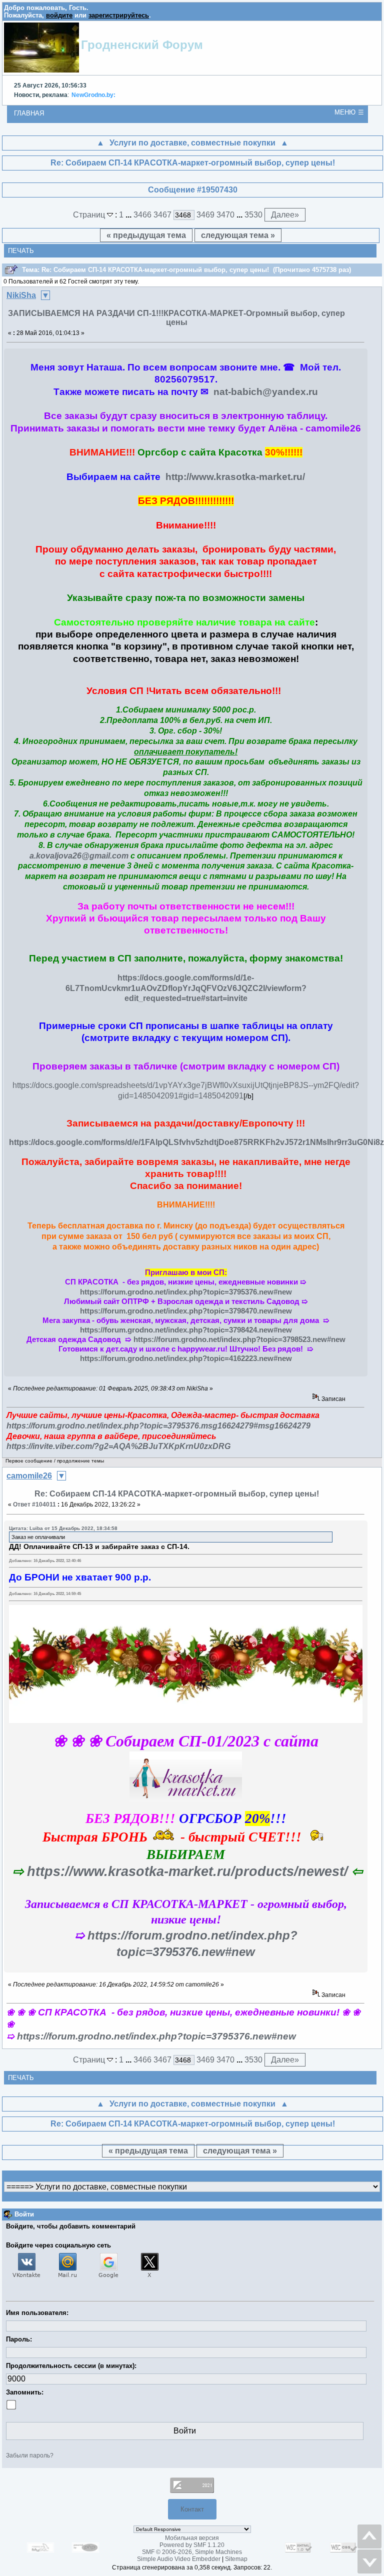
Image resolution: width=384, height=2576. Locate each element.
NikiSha (21, 295)
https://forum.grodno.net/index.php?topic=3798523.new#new (239, 1339)
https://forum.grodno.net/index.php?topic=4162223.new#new (186, 1358)
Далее (285, 215)
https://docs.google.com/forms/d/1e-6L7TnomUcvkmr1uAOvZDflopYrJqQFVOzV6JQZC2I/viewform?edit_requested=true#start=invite (186, 988)
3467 (162, 215)
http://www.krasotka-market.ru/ (235, 477)
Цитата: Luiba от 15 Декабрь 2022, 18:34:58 (63, 1528)
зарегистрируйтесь (119, 15)
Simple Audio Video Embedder (179, 2559)
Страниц (90, 215)
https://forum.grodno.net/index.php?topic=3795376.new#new (186, 1292)
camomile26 (29, 1476)
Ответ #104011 (34, 1504)
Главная (29, 113)
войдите (59, 15)
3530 (253, 215)
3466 (142, 215)
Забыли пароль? (30, 2455)
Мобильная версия (192, 2538)
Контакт (192, 2509)
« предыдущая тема (146, 235)
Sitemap (236, 2559)
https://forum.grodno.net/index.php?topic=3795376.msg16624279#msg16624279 (158, 1426)
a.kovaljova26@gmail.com (79, 856)
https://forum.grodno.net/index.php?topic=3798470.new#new (186, 1311)
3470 (225, 215)
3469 (205, 215)
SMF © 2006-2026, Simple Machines (192, 2552)
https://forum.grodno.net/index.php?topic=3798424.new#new (186, 1330)
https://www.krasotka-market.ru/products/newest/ (187, 1871)
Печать (21, 251)
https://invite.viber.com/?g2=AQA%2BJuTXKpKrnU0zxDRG (118, 1446)
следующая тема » (238, 235)
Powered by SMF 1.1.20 (192, 2545)
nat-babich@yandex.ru (266, 392)
